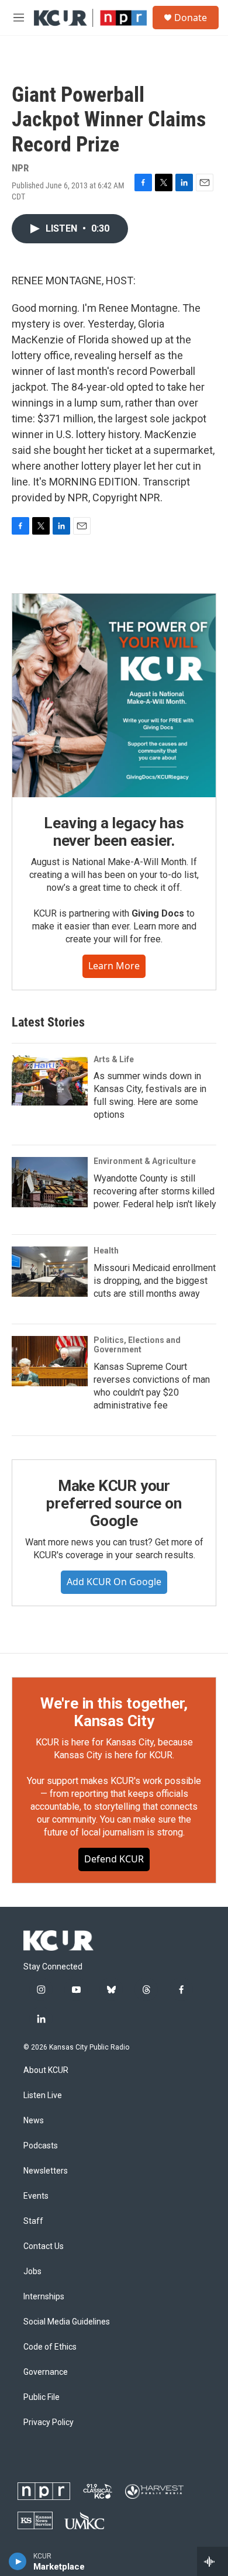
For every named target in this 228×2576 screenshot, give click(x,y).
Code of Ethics (50, 2347)
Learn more (114, 966)
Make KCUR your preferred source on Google (114, 1503)
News (34, 2121)
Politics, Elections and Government (137, 1345)
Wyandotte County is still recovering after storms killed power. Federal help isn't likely (155, 1191)
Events (36, 2196)
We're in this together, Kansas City (114, 1712)
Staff (33, 2221)
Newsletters (46, 2171)
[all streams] (213, 2561)
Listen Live (43, 2095)
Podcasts (41, 2146)
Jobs (32, 2272)
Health (106, 1251)
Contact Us (44, 2246)
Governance (46, 2372)
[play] (18, 2561)
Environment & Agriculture (145, 1161)
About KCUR (46, 2070)
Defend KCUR (114, 1859)
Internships (44, 2297)
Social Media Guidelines (67, 2322)
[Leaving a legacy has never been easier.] (114, 695)
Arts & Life (114, 1059)
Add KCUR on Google (114, 1582)
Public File (42, 2397)
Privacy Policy (49, 2422)
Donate (191, 18)
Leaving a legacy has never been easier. (114, 832)
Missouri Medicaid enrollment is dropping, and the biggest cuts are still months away (155, 1281)
